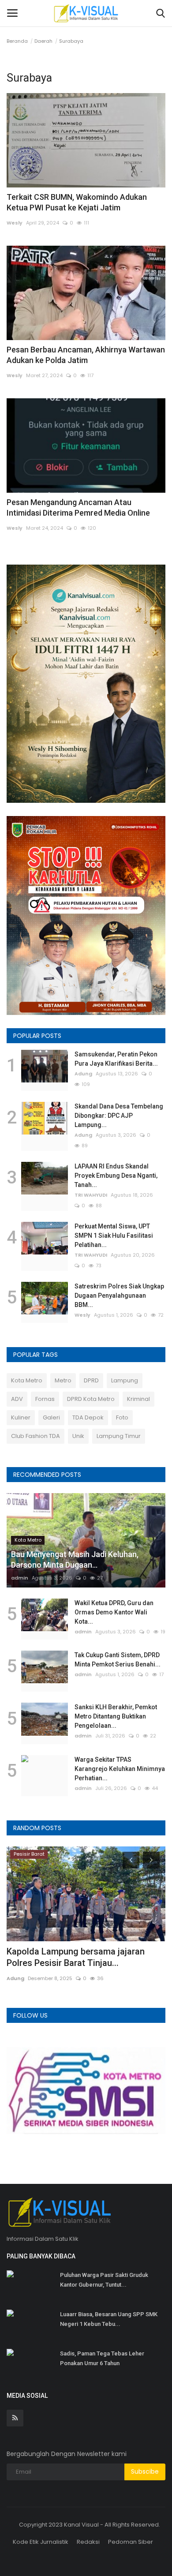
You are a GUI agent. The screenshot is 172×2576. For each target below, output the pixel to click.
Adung (83, 1074)
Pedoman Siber (131, 2542)
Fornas (45, 1399)
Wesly (15, 223)
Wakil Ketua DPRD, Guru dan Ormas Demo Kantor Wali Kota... (114, 1612)
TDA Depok (88, 1417)
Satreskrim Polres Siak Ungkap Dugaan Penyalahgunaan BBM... (119, 1295)
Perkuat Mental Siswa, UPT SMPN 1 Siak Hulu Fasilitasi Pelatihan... (114, 1236)
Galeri (51, 1417)
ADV (17, 1399)
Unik (78, 1436)
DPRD (91, 1380)
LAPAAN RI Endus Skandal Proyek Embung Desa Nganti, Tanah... (116, 1176)
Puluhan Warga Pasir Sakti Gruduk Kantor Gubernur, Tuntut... (104, 2280)
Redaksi (88, 2542)
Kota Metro (27, 1380)
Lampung (125, 1380)
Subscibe (145, 2471)
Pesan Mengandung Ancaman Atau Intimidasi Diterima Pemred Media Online (78, 507)
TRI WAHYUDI (91, 1195)
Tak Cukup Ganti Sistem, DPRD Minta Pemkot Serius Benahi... (118, 1660)
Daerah (43, 41)
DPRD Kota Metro (91, 1399)
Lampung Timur (119, 1436)
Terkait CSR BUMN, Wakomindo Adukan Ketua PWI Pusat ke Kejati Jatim (77, 202)
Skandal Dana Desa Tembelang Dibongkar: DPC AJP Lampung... (119, 1116)
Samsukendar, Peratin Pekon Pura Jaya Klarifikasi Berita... (116, 1059)
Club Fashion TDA (36, 1436)
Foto (122, 1417)
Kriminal (138, 1399)
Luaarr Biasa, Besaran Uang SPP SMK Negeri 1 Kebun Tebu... (109, 2319)
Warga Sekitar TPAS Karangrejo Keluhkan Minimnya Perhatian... (120, 1769)
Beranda (17, 41)
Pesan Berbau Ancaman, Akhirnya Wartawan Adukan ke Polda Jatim (86, 355)
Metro (63, 1380)
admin (20, 1578)
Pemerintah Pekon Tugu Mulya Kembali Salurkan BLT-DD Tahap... (84, 1957)
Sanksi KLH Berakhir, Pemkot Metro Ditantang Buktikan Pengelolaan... (116, 1716)
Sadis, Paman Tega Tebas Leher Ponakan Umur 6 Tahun (102, 2358)
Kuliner (21, 1417)
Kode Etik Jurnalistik (41, 2542)
